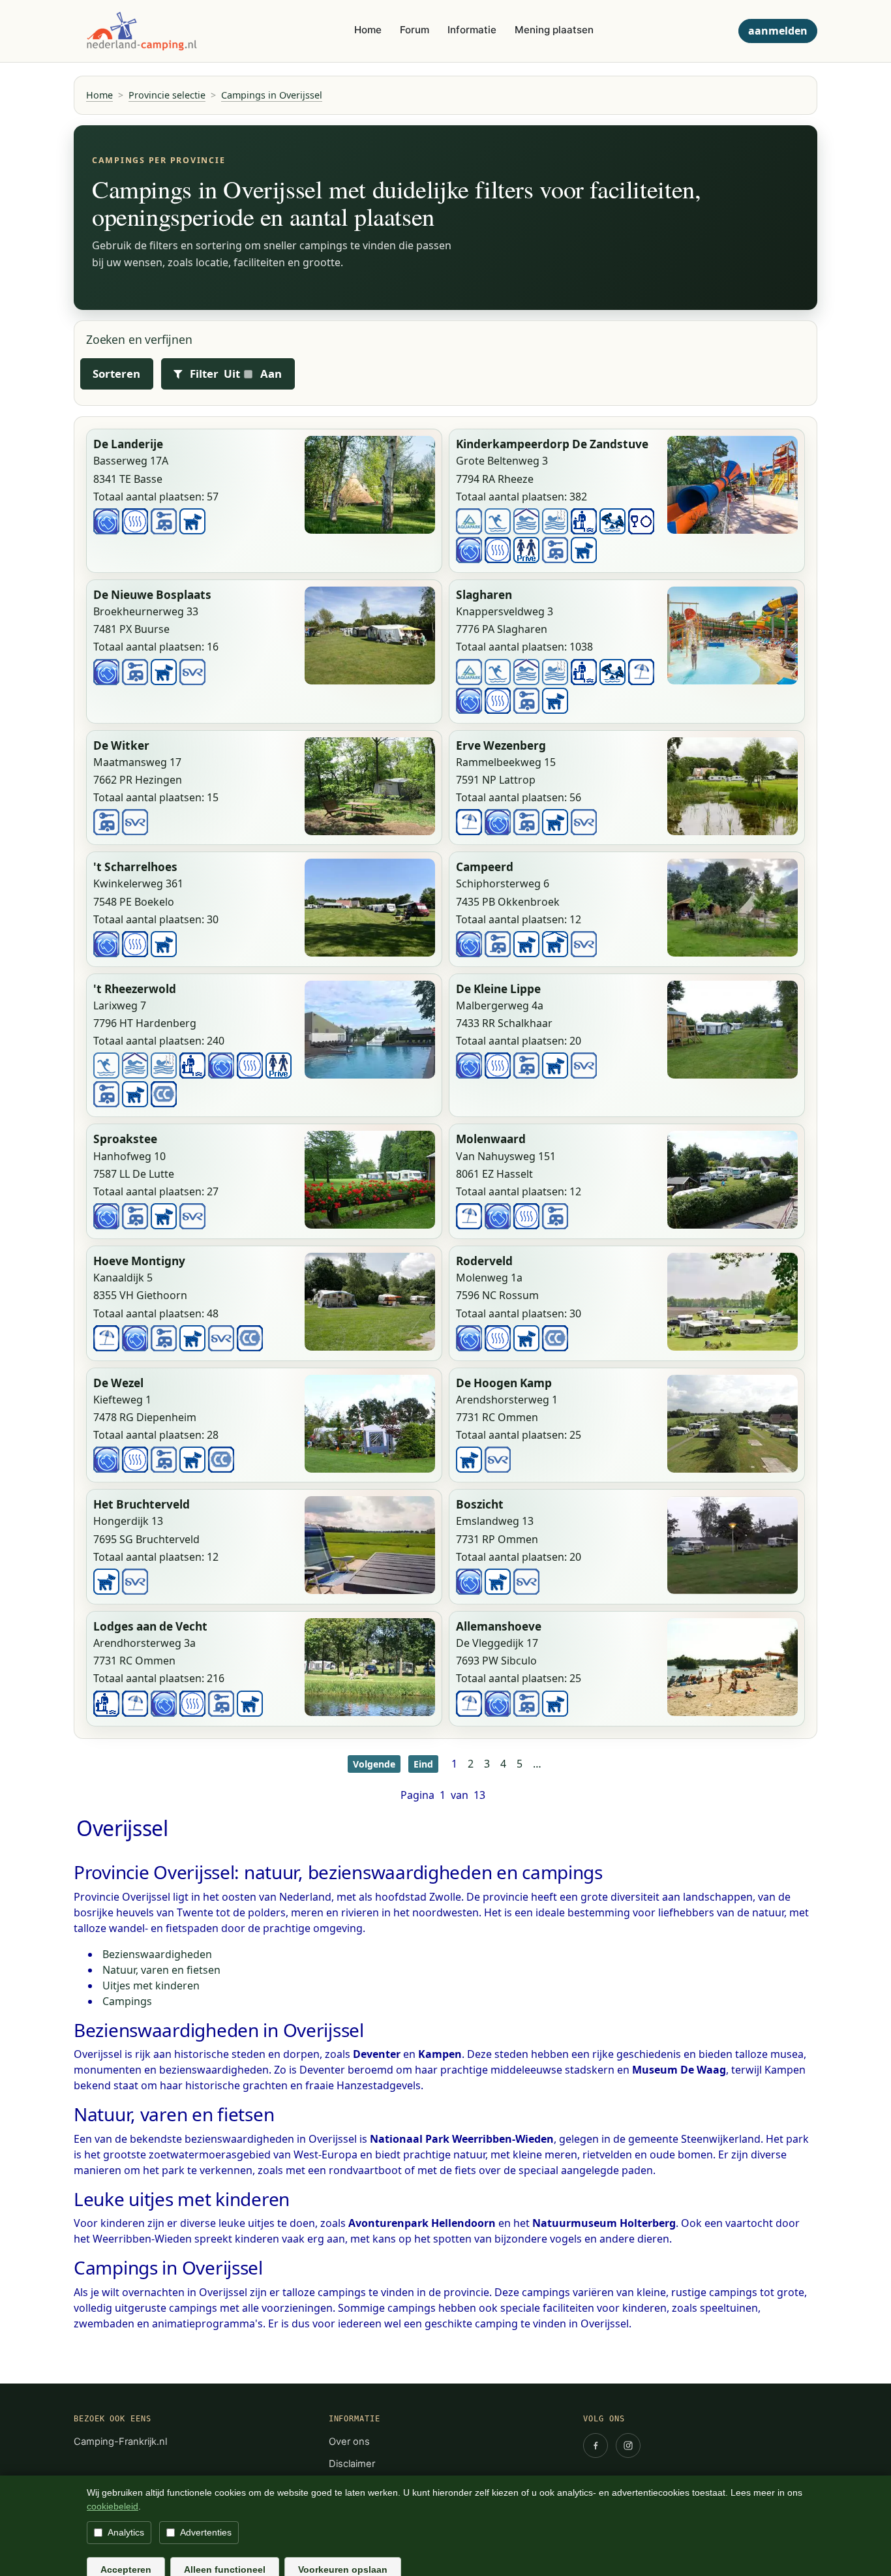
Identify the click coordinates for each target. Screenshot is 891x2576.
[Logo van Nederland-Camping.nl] (141, 31)
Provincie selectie (167, 95)
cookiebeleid (113, 2506)
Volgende (374, 1764)
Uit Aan (253, 374)
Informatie (472, 30)
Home (368, 30)
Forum (415, 30)
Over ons (349, 2442)
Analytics (126, 2532)
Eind (423, 1764)
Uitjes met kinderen (151, 1986)
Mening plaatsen (554, 30)
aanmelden (778, 31)
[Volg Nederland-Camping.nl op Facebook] (596, 2446)
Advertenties (206, 2532)
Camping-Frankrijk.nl (120, 2442)
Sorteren (116, 374)
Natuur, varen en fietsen (161, 1970)
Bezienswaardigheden (157, 1954)
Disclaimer (352, 2464)
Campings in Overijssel (272, 95)
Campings (127, 2001)
